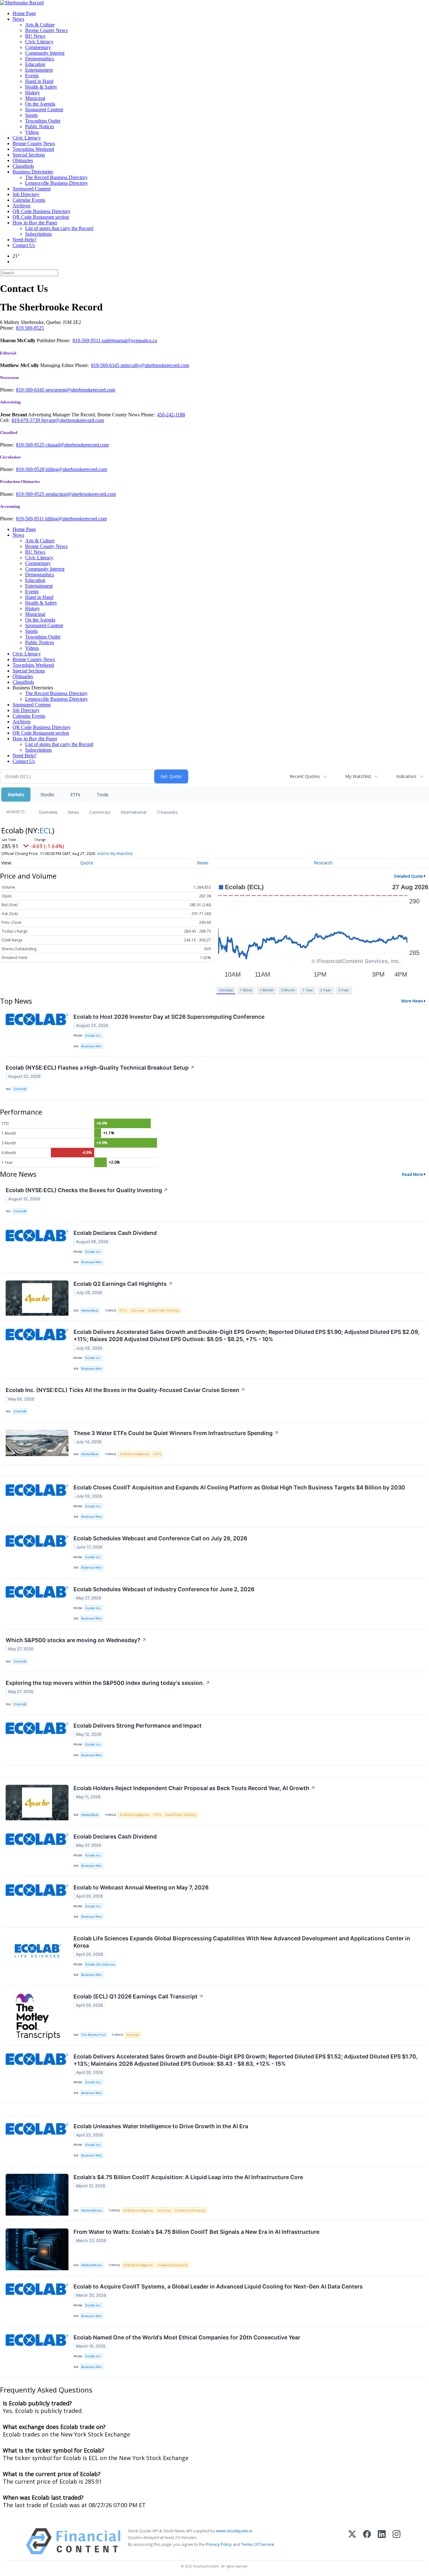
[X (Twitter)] (352, 2541)
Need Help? (24, 240)
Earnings (138, 1310)
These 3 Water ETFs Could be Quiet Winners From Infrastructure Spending (176, 1433)
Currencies (100, 812)
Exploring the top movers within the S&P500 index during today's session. (108, 1683)
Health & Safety (41, 87)
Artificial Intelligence (134, 1454)
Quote (87, 863)
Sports (31, 115)
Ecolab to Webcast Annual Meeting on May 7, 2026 (141, 1887)
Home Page (24, 13)
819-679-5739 (26, 420)
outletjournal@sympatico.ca (129, 340)
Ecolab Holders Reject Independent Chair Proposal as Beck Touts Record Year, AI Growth (194, 1788)
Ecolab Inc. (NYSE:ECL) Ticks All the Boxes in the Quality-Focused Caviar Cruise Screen (125, 1390)
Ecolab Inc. (93, 1036)
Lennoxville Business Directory (57, 183)
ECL (46, 830)
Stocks (47, 795)
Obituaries (23, 160)
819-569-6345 (106, 365)
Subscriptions (38, 234)
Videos (32, 132)
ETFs (75, 795)
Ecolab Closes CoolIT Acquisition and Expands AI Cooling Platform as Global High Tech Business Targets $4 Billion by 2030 (239, 1487)
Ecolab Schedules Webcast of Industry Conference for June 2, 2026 (164, 1589)
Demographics (40, 59)
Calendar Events (29, 200)
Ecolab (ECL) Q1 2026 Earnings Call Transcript (138, 1996)
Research (323, 863)
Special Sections (29, 155)
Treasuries (167, 812)
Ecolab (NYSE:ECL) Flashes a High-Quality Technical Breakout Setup (100, 1068)
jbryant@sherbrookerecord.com (73, 420)
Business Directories (33, 172)
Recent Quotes (305, 776)
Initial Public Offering (164, 1310)
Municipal (35, 98)
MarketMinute (92, 2210)
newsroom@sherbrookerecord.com (80, 390)
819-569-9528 (31, 469)
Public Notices (40, 126)
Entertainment (39, 70)
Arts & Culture (40, 25)
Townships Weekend (33, 149)
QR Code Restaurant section (41, 217)
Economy (164, 2210)
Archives (22, 206)
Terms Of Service (258, 2544)
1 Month (267, 990)
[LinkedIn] (382, 2541)
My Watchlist (358, 776)
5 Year (344, 990)
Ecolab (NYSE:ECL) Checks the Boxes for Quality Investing (87, 1190)
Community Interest (45, 53)
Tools (103, 795)
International (133, 812)
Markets (16, 795)
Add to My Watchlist (115, 854)
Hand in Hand (39, 81)
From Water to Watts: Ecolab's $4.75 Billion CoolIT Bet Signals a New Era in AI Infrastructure (196, 2232)
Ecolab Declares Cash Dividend (115, 1233)
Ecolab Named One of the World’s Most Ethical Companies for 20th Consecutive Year (187, 2337)
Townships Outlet (43, 121)
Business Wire (92, 1046)
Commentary (38, 47)
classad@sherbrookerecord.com (77, 445)
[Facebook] (367, 2541)
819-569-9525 (31, 445)
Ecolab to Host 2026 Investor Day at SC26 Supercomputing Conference (169, 1017)
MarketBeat (90, 1310)
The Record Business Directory (56, 177)
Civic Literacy (39, 42)
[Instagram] (396, 2541)
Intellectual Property (190, 2210)
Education (35, 64)
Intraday (226, 990)
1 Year (308, 990)
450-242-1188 (171, 415)
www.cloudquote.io (234, 2531)
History (33, 93)
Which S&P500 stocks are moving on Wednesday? (76, 1640)
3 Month (288, 990)
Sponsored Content (44, 110)
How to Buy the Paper (35, 223)
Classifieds (23, 166)
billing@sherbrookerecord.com (76, 469)
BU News (35, 36)
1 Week (246, 990)
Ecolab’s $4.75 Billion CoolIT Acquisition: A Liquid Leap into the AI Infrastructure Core (188, 2177)
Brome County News (46, 30)
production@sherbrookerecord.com (81, 494)
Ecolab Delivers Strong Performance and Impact (138, 1726)
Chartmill (20, 1089)
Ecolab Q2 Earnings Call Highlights (123, 1284)
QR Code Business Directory (42, 211)
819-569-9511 (87, 340)
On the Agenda (40, 104)
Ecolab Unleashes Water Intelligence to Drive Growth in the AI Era (161, 2126)
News (18, 19)
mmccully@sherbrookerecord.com (155, 365)
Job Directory (26, 194)
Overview (48, 812)
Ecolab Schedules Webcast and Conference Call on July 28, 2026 (160, 1538)
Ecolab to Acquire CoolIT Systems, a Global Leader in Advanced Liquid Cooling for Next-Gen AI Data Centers (218, 2286)
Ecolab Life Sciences (100, 1964)
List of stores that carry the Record (59, 228)
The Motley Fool (93, 2035)
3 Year (326, 990)
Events (32, 76)
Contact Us (24, 245)
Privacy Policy (219, 2544)
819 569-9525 (30, 328)
